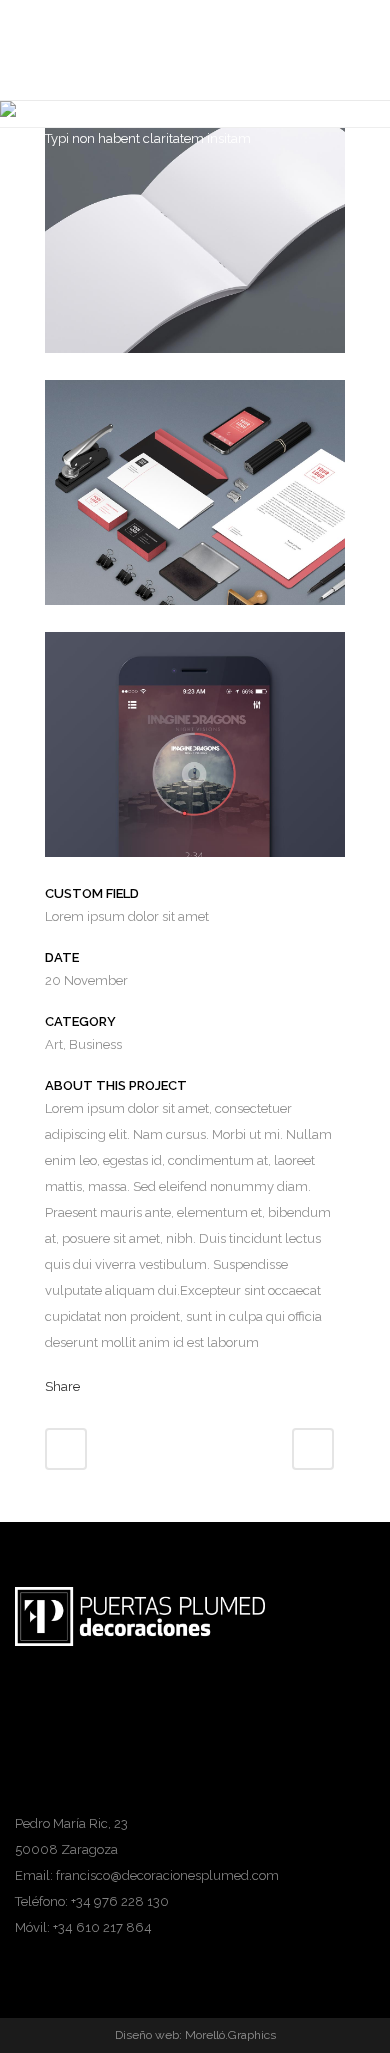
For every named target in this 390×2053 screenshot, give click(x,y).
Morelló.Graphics (230, 2035)
